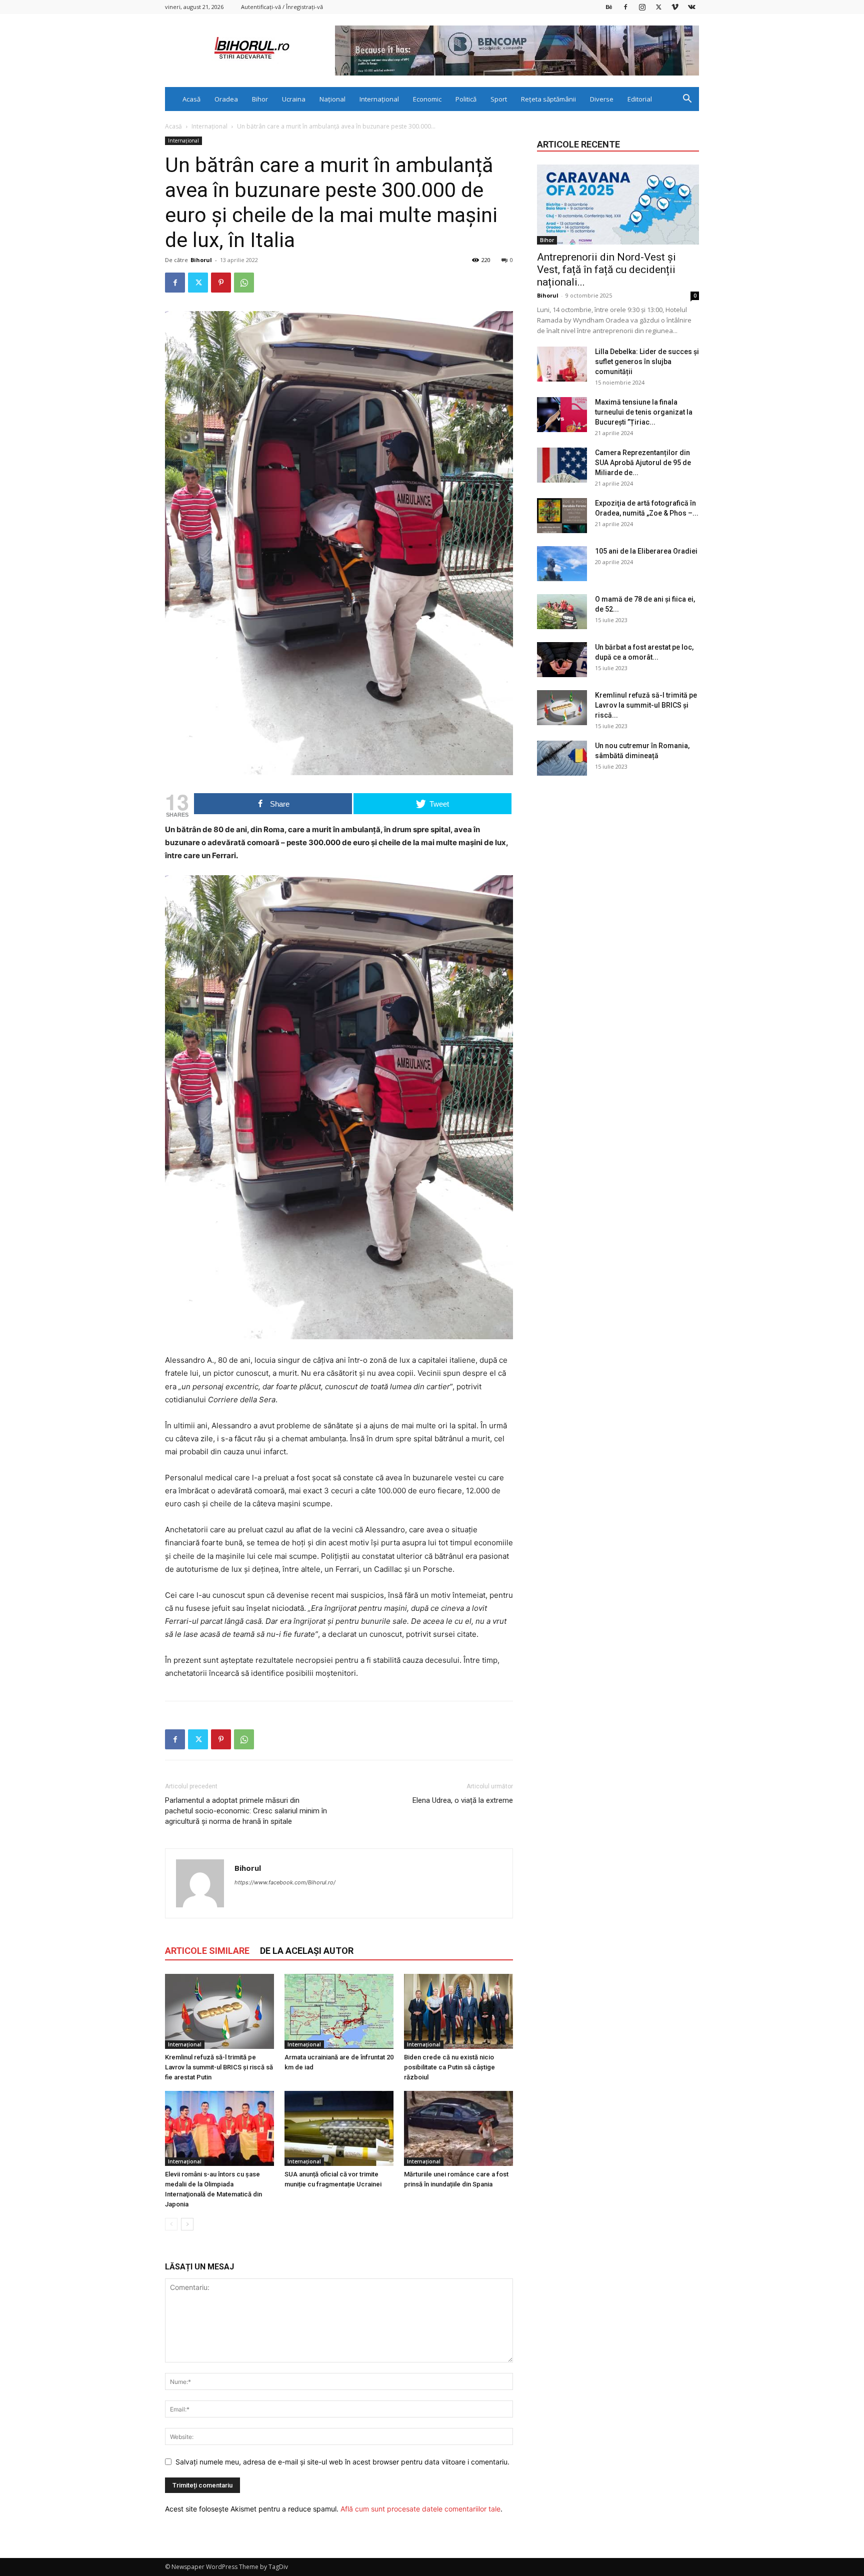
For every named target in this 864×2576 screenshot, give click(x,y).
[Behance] (609, 7)
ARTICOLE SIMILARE (207, 1951)
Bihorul (201, 260)
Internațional (379, 99)
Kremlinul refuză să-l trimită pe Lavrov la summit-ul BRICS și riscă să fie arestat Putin (219, 2067)
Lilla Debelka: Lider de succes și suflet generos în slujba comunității (647, 362)
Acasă (191, 99)
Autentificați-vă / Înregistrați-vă (282, 7)
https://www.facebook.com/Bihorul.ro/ (285, 1882)
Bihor (260, 99)
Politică (466, 99)
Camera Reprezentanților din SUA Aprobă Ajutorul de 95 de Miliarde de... (643, 463)
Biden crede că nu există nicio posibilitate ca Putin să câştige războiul (449, 2067)
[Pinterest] (221, 283)
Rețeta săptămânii (548, 99)
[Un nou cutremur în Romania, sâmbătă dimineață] (562, 758)
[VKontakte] (691, 7)
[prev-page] (171, 2224)
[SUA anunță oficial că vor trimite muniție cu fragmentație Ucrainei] (339, 2128)
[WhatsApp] (244, 283)
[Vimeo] (675, 7)
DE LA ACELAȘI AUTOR (307, 1951)
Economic (427, 99)
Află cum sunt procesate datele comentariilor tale (420, 2509)
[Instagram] (642, 7)
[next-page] (187, 2224)
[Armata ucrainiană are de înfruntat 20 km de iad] (339, 2011)
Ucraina (294, 99)
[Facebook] (625, 7)
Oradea (226, 99)
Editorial (640, 99)
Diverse (602, 99)
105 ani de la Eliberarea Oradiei (646, 551)
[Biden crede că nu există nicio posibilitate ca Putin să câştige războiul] (458, 2011)
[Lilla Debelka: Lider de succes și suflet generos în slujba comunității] (562, 364)
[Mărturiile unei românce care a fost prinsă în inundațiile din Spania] (458, 2128)
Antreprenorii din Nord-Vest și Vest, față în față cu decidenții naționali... (606, 270)
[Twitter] (658, 7)
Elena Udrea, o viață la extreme (463, 1800)
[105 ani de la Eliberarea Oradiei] (562, 564)
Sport (499, 99)
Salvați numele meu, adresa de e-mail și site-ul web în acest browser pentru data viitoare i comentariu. (342, 2462)
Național (332, 99)
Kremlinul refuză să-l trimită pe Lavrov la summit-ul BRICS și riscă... (646, 705)
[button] (687, 100)
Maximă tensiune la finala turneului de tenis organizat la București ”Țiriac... (644, 412)
